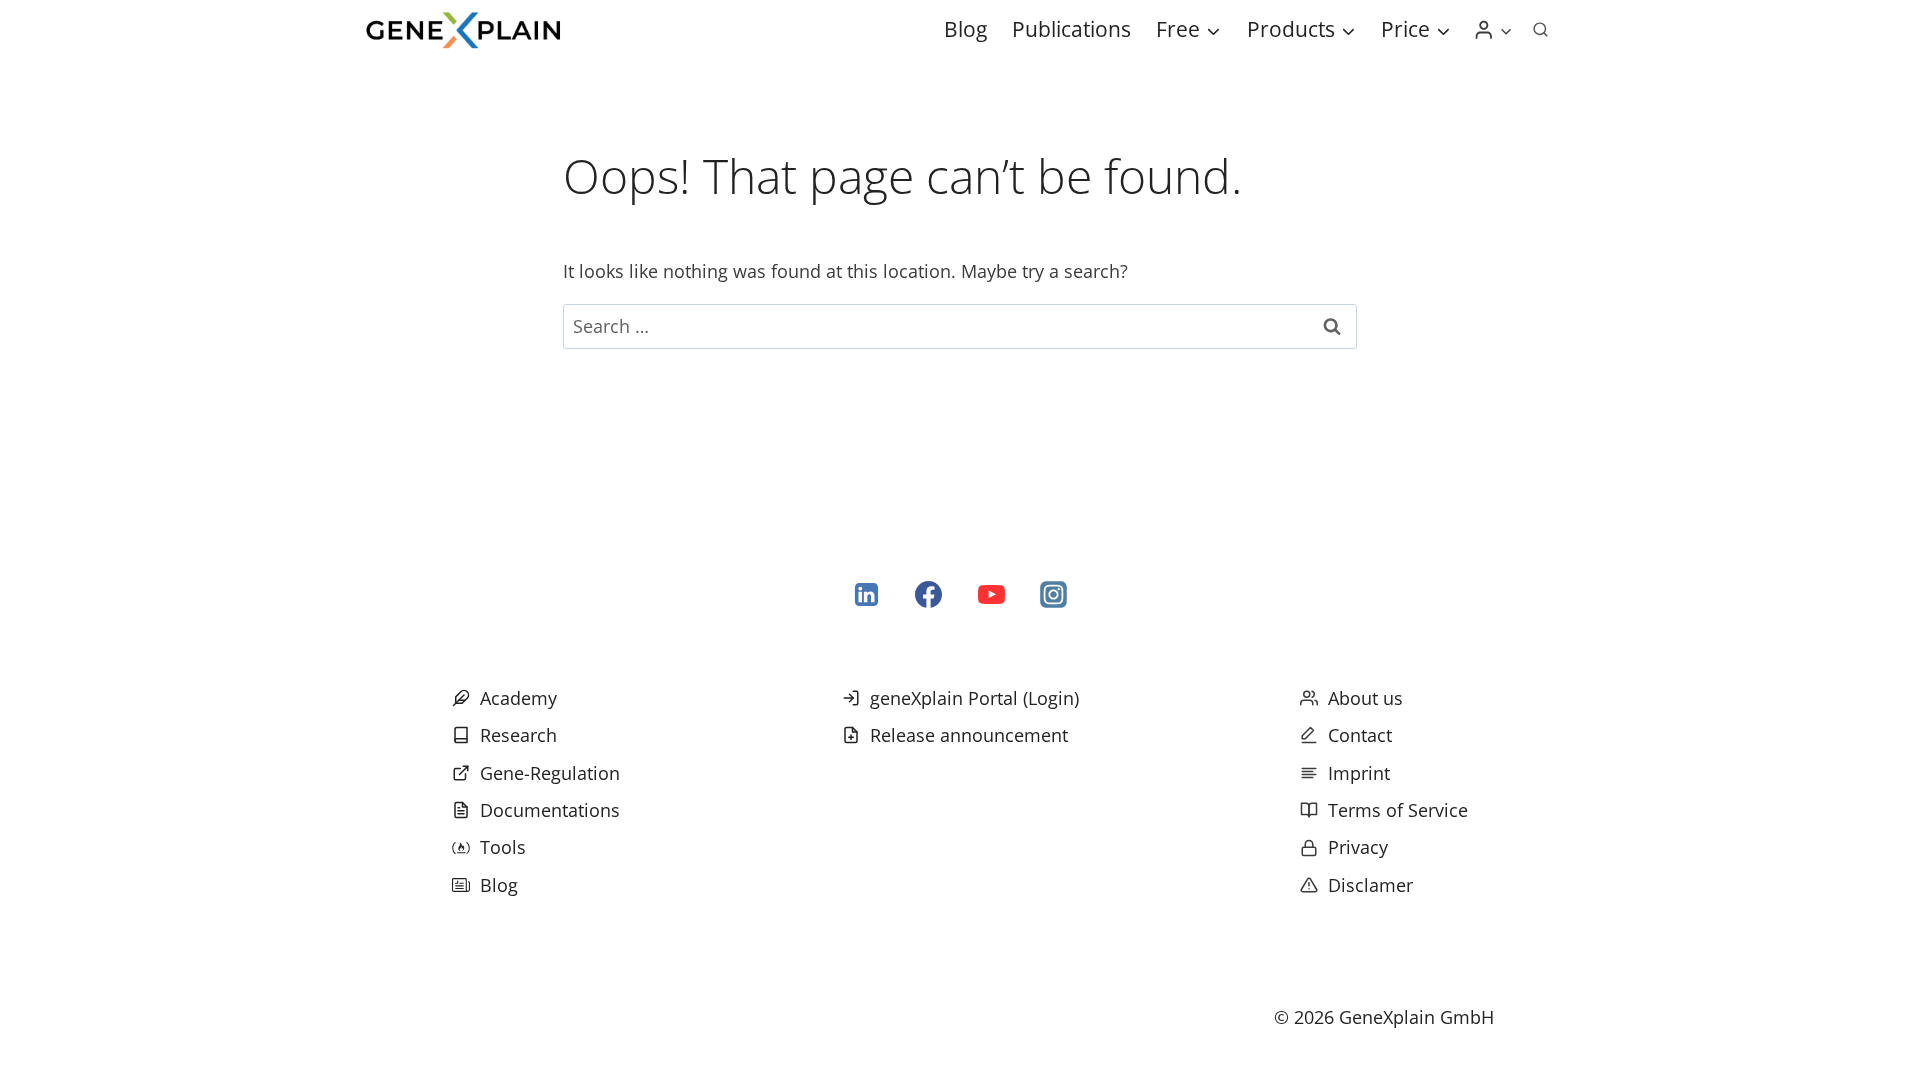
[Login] (1493, 29)
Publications (1071, 29)
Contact (1360, 735)
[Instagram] (1053, 595)
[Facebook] (929, 595)
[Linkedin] (867, 595)
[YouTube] (991, 595)
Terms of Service (1398, 810)
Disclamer (1370, 885)
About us (1365, 698)
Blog (965, 29)
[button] (1505, 30)
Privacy (1358, 847)
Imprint (1359, 773)
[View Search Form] (1540, 30)
